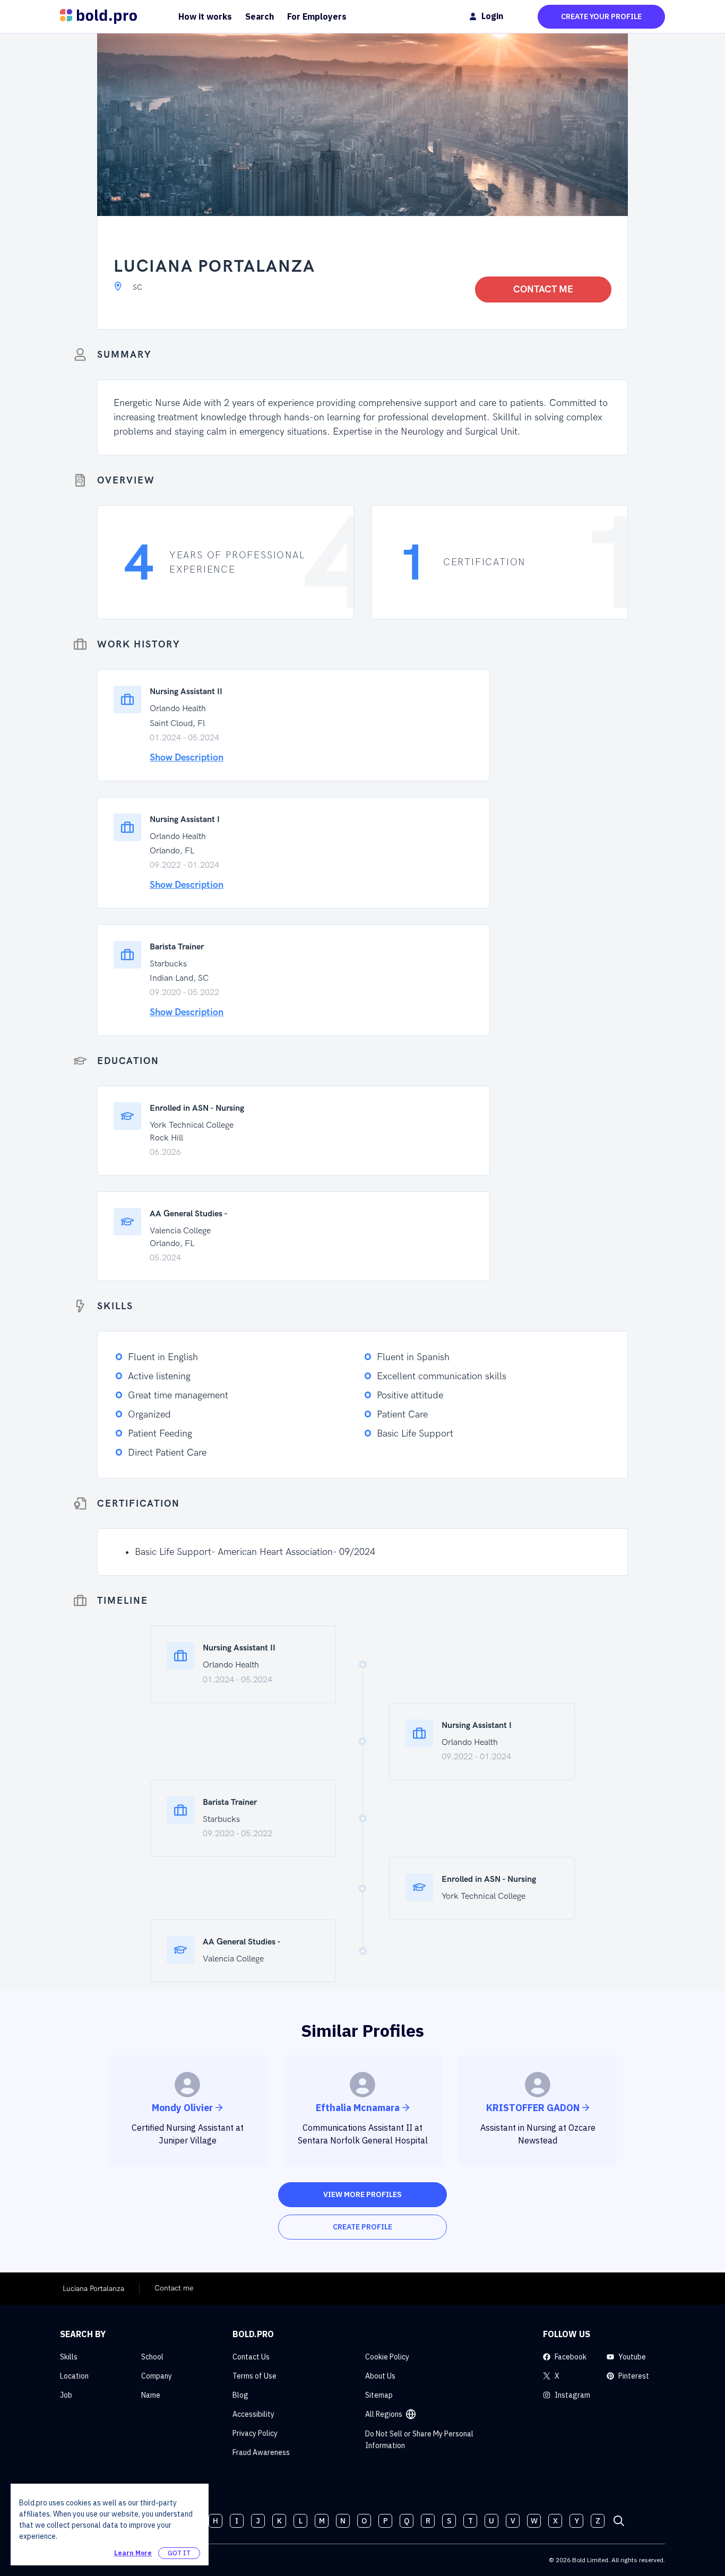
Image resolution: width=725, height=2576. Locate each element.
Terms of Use (254, 2376)
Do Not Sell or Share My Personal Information (419, 2440)
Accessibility (253, 2414)
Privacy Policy (255, 2433)
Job (66, 2395)
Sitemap (379, 2395)
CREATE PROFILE (362, 2227)
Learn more (133, 2553)
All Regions (384, 2414)
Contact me (543, 289)
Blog (240, 2395)
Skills (69, 2357)
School (152, 2357)
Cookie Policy (387, 2357)
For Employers (317, 16)
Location (74, 2376)
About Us (380, 2376)
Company (157, 2376)
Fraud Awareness (261, 2452)
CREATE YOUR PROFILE (601, 16)
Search (260, 16)
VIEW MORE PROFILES (362, 2194)
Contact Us (251, 2357)
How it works (205, 16)
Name (151, 2395)
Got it (179, 2553)
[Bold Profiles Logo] (98, 16)
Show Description (187, 758)
